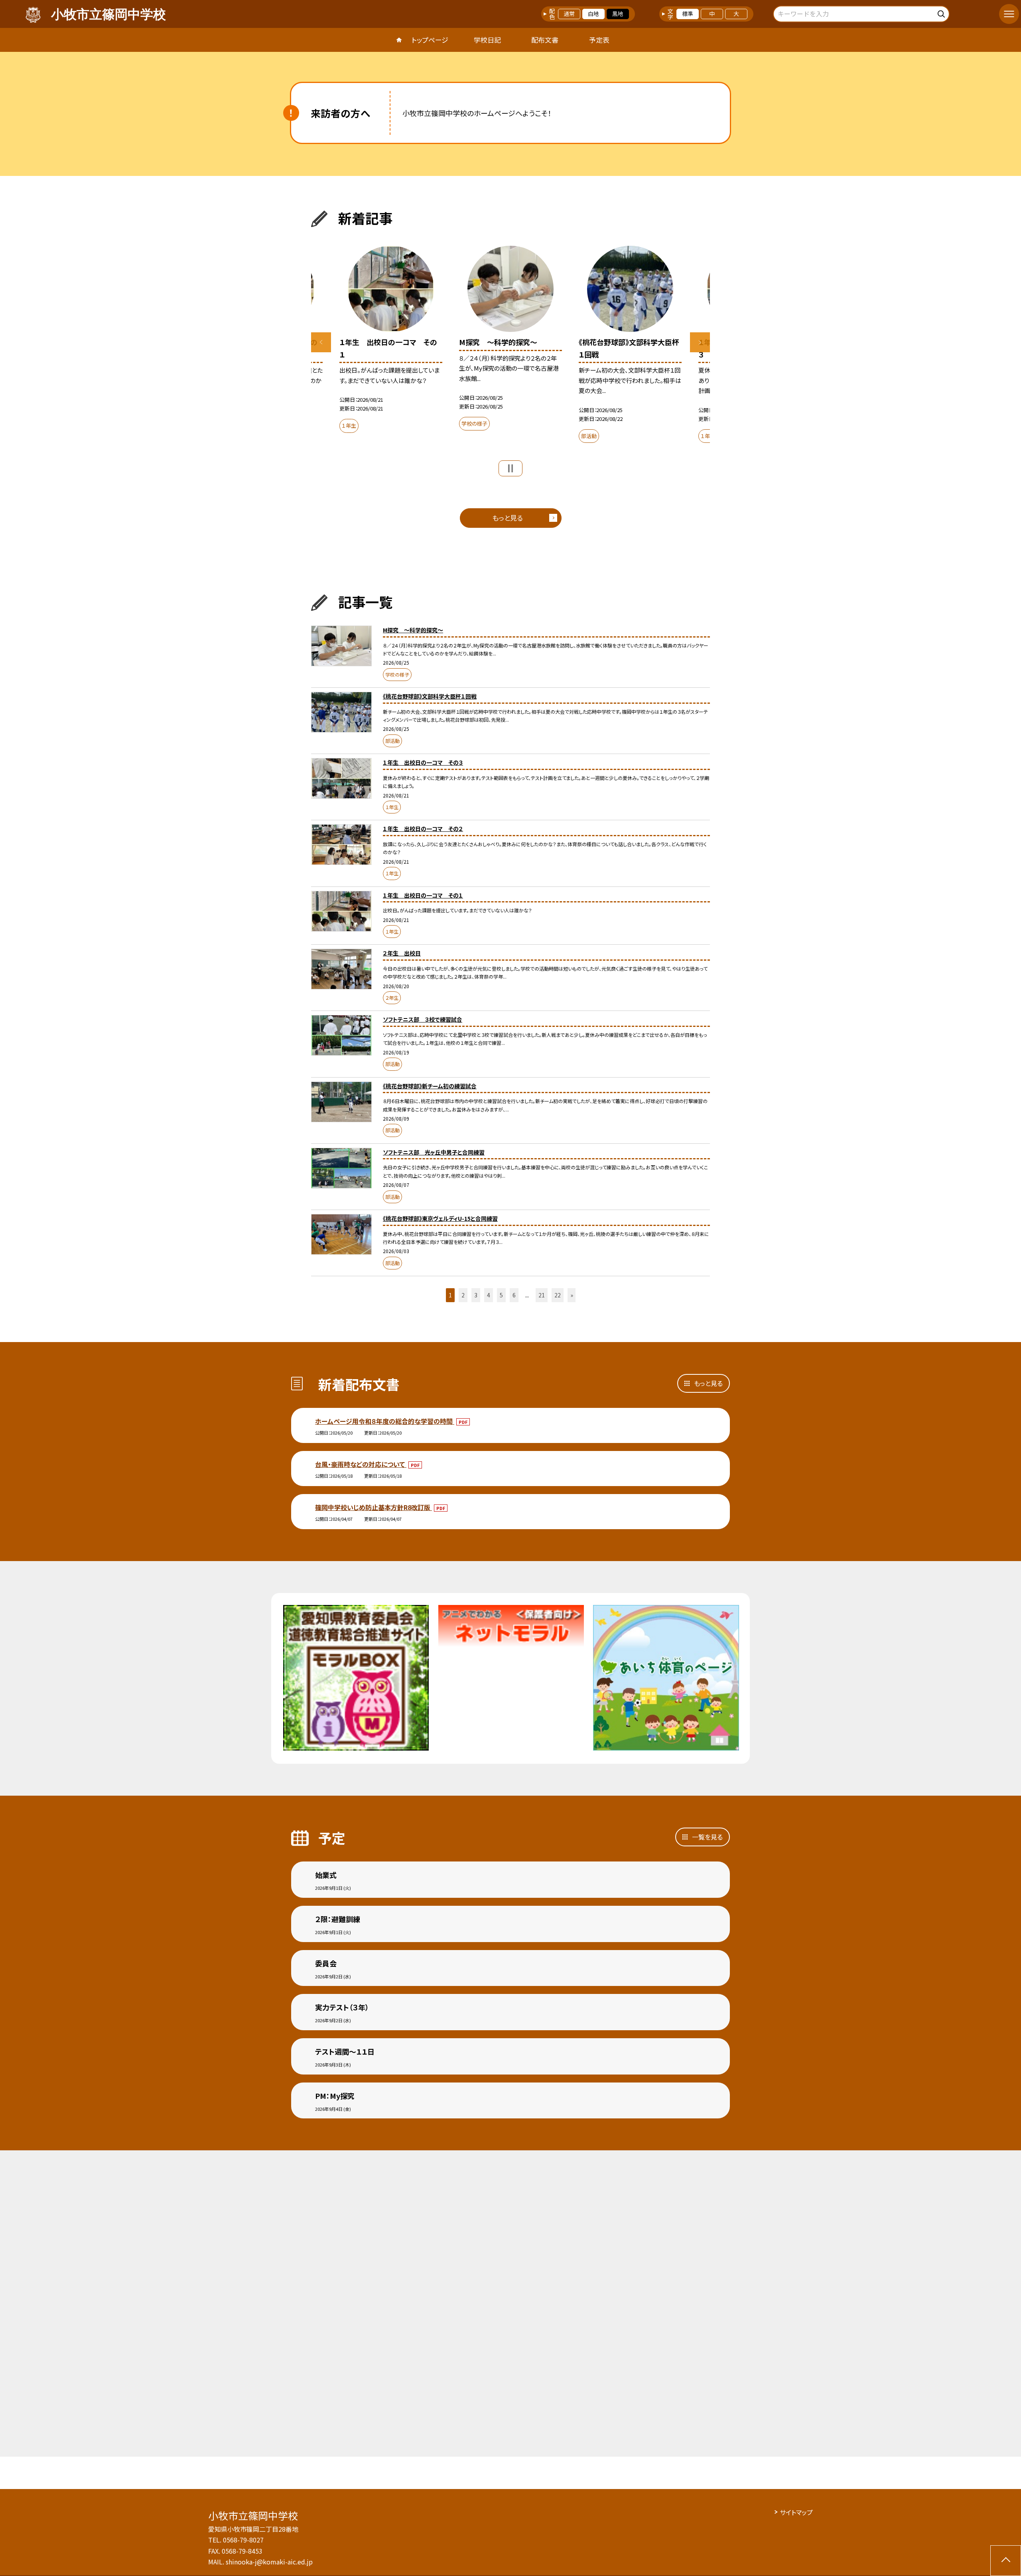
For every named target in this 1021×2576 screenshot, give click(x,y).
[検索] (942, 13)
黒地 (618, 14)
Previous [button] (321, 342)
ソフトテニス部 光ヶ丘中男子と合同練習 (434, 1152)
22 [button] (558, 1295)
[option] (510, 340)
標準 (688, 14)
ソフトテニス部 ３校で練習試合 (423, 1019)
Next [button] (700, 342)
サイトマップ (796, 2512)
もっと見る (508, 518)
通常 (569, 14)
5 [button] (501, 1295)
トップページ (430, 40)
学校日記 (487, 40)
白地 (593, 14)
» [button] (572, 1295)
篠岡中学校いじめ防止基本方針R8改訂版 (374, 1507)
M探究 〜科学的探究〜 (413, 630)
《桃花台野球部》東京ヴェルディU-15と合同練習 (440, 1218)
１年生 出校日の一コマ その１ (423, 895)
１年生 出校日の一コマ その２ (423, 829)
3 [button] (476, 1295)
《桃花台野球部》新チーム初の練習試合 (430, 1086)
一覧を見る (707, 1837)
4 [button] (489, 1295)
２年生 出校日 (402, 953)
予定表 (599, 40)
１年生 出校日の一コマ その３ (423, 762)
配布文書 (545, 40)
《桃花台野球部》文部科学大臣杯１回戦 (430, 696)
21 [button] (542, 1295)
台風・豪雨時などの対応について (361, 1464)
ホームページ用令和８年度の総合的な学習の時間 (385, 1421)
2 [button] (463, 1295)
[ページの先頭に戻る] (1006, 2561)
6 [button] (514, 1295)
